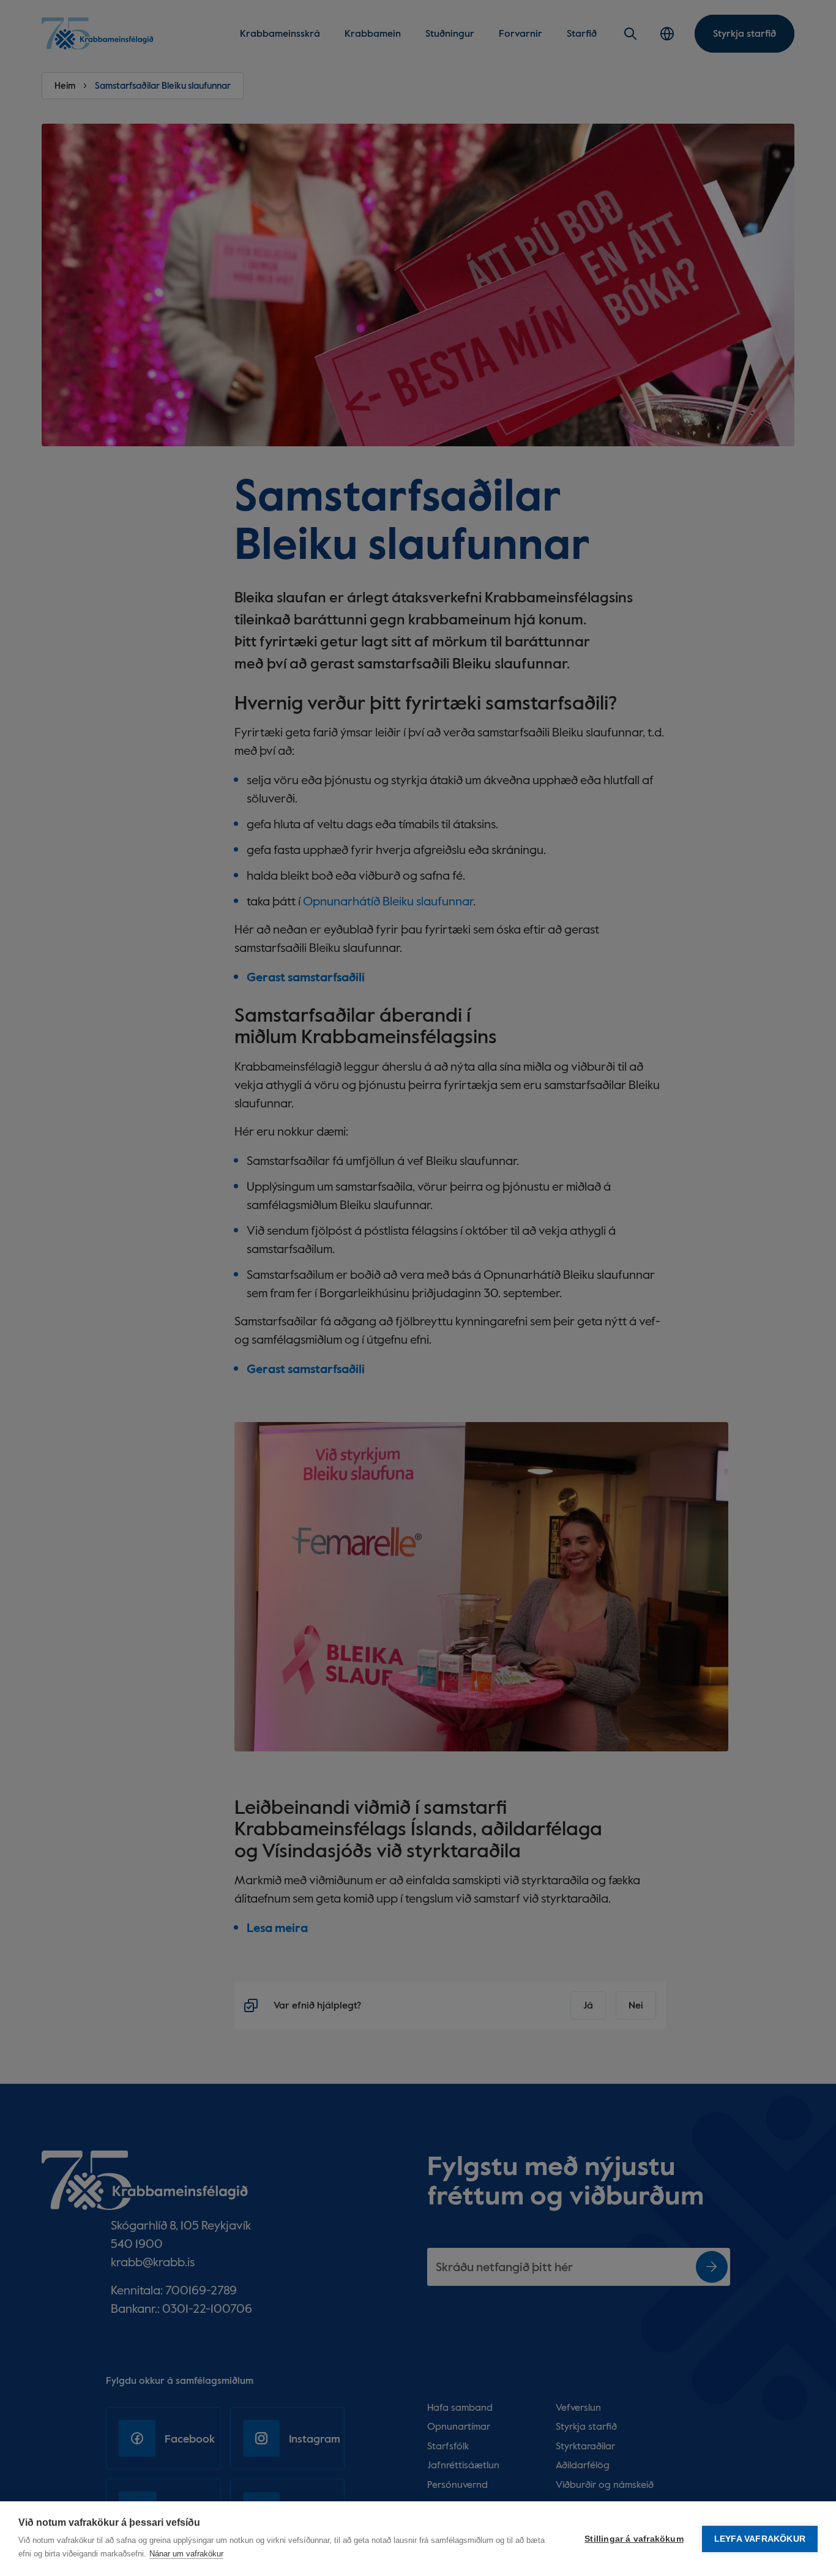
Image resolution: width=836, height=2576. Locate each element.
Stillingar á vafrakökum (634, 2539)
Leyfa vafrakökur (760, 2539)
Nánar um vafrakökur (186, 2554)
